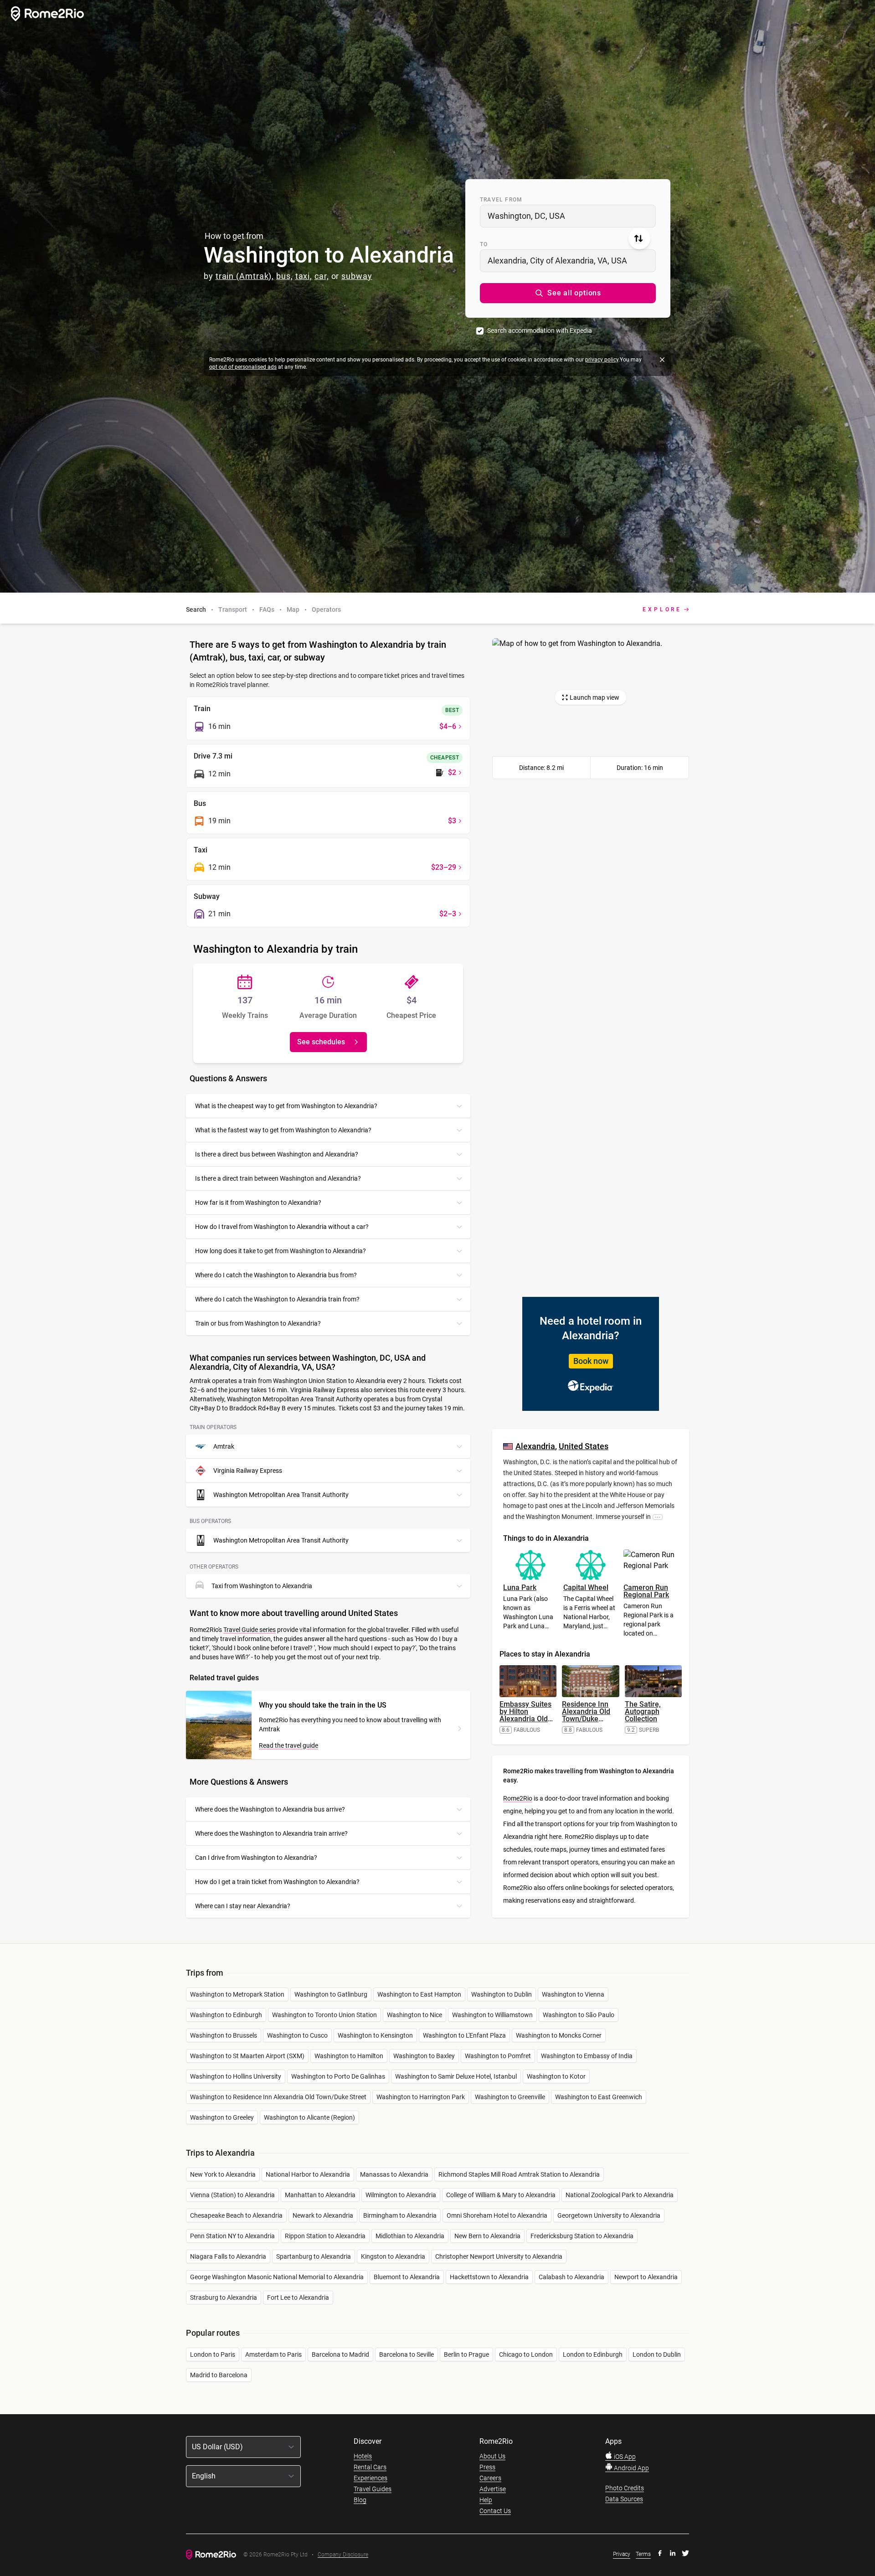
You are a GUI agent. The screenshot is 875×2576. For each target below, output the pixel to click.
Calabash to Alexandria (571, 2277)
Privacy (622, 2554)
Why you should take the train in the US (323, 1705)
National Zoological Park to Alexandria (620, 2195)
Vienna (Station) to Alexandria (232, 2195)
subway (357, 276)
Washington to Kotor (556, 2076)
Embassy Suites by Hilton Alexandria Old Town (526, 1715)
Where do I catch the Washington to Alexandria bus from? (276, 1275)
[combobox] (568, 216)
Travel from (501, 200)
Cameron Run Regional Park (646, 1591)
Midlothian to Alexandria (410, 2236)
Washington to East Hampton (419, 1994)
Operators (326, 609)
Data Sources (624, 2499)
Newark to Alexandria (323, 2215)
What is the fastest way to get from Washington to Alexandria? (283, 1130)
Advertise (493, 2489)
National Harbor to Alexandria (308, 2174)
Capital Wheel (586, 1587)
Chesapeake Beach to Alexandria (236, 2215)
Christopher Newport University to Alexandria (499, 2256)
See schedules (321, 1042)
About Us (492, 2456)
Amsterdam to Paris (273, 2354)
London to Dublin (657, 2354)
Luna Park (520, 1587)
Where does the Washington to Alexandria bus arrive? (270, 1809)
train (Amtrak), (245, 276)
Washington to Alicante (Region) (309, 2117)
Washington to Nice (414, 2015)
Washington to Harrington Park (421, 2097)
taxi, (304, 276)
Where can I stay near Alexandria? (243, 1906)
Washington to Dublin (502, 1994)
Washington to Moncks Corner (559, 2035)
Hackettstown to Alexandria (489, 2277)
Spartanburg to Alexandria (314, 2256)
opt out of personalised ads (243, 367)
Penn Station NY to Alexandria (232, 2236)
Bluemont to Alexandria (407, 2277)
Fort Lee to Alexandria (298, 2297)
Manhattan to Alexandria (320, 2195)
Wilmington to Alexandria (401, 2195)
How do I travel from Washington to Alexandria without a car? (282, 1227)
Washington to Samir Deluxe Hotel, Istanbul (456, 2076)
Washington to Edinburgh (226, 2015)
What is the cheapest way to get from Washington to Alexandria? (286, 1106)
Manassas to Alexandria (394, 2174)
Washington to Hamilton (349, 2056)
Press (487, 2467)
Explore (662, 609)
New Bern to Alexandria (487, 2236)
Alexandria (535, 1446)
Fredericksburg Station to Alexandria (582, 2236)
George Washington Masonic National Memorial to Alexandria (277, 2277)
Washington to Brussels (224, 2035)
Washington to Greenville (510, 2097)
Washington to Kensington (375, 2035)
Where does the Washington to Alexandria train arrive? (271, 1833)
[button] (568, 293)
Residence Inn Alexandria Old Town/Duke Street (586, 1715)
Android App (631, 2468)
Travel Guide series (250, 1630)
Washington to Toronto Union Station (324, 2015)
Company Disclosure (343, 2555)
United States (584, 1446)
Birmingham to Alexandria (400, 2215)
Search (196, 609)
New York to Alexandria (223, 2174)
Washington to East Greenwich (599, 2097)
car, (322, 276)
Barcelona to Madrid (340, 2354)
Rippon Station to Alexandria (325, 2236)
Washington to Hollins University (236, 2076)
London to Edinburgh (593, 2354)
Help (486, 2500)
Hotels (363, 2456)
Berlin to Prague (466, 2354)
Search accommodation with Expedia (540, 330)
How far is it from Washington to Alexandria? (258, 1203)
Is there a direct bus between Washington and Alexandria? (277, 1154)
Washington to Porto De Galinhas (338, 2076)
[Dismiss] (662, 360)
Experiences (371, 2478)
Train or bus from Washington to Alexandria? (258, 1323)
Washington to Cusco (297, 2035)
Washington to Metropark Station (237, 1994)
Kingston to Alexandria (393, 2256)
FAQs (267, 609)
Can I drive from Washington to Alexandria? (256, 1858)
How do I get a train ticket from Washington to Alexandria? (277, 1882)
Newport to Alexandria (646, 2277)
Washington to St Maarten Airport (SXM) (247, 2056)
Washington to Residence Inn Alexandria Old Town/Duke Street (278, 2097)
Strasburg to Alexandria (224, 2297)
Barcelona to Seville (407, 2354)
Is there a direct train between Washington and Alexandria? (278, 1178)
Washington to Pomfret (498, 2056)
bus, (285, 276)
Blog (360, 2500)
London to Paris (213, 2354)
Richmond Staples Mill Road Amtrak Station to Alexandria (519, 2174)
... (658, 1517)
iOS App (624, 2457)
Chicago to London (526, 2354)
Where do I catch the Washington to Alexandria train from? (277, 1299)
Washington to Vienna (573, 1994)
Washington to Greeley (222, 2117)
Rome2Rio (518, 1798)
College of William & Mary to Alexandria (501, 2195)
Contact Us (495, 2511)
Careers (490, 2478)
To (484, 244)
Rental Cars (370, 2467)
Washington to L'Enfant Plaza (464, 2035)
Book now (591, 1361)
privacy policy (602, 360)
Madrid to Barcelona (219, 2375)
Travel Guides (373, 2489)
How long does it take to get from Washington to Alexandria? (281, 1251)
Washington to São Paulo (579, 2015)
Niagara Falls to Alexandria (228, 2256)
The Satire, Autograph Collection (643, 1711)
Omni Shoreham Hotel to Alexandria (497, 2215)
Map (293, 609)
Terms (643, 2554)
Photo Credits (625, 2488)
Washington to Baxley (424, 2056)
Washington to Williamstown (492, 2015)
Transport (233, 609)
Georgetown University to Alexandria (609, 2215)
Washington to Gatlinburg (331, 1994)
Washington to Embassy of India (587, 2056)
